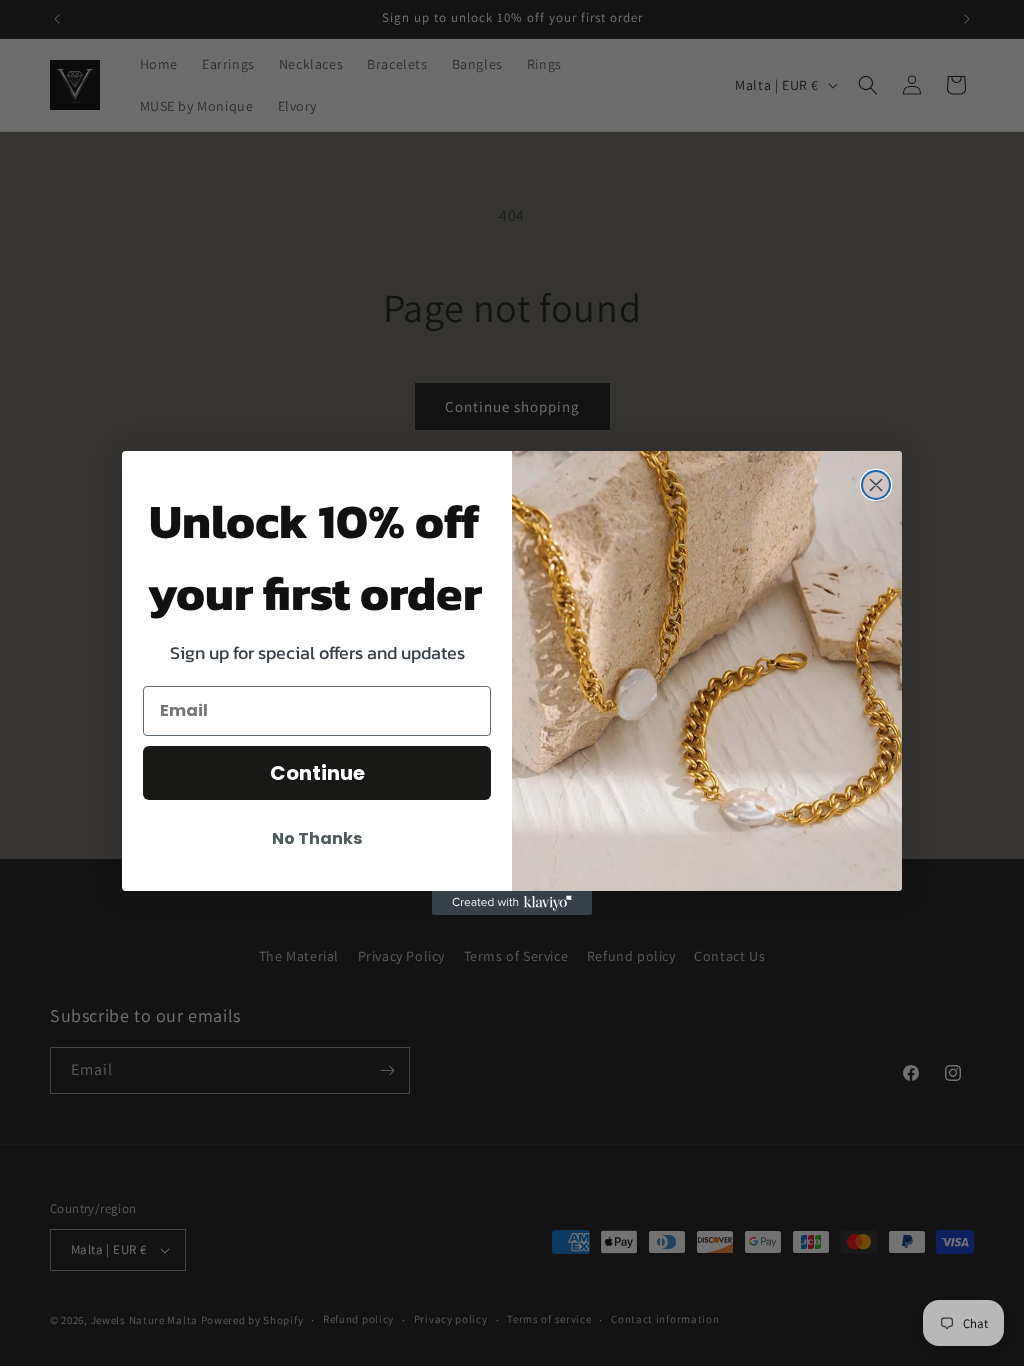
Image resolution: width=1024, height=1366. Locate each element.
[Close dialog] (876, 485)
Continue (317, 773)
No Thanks (317, 838)
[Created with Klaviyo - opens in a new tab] (512, 903)
